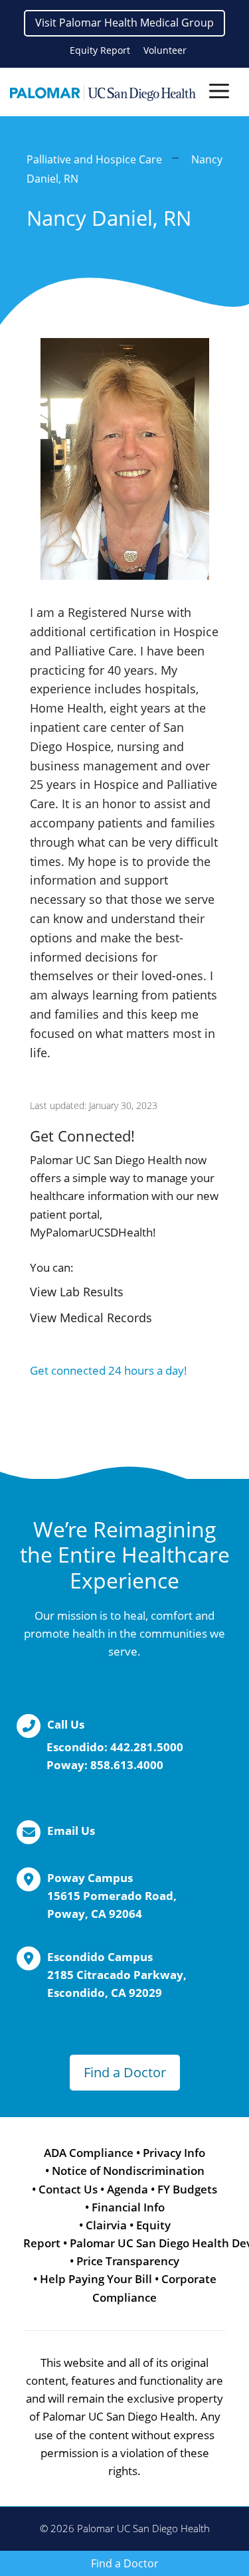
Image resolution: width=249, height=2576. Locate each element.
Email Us (71, 1831)
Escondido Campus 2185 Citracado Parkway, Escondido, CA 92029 (117, 1975)
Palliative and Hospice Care (94, 159)
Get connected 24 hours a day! (109, 1370)
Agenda (127, 2189)
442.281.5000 (147, 1747)
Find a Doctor (125, 2072)
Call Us (66, 1724)
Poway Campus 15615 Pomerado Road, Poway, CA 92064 (112, 1896)
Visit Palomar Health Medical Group (124, 23)
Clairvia (106, 2225)
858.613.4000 (127, 1765)
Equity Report (100, 50)
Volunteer (165, 50)
